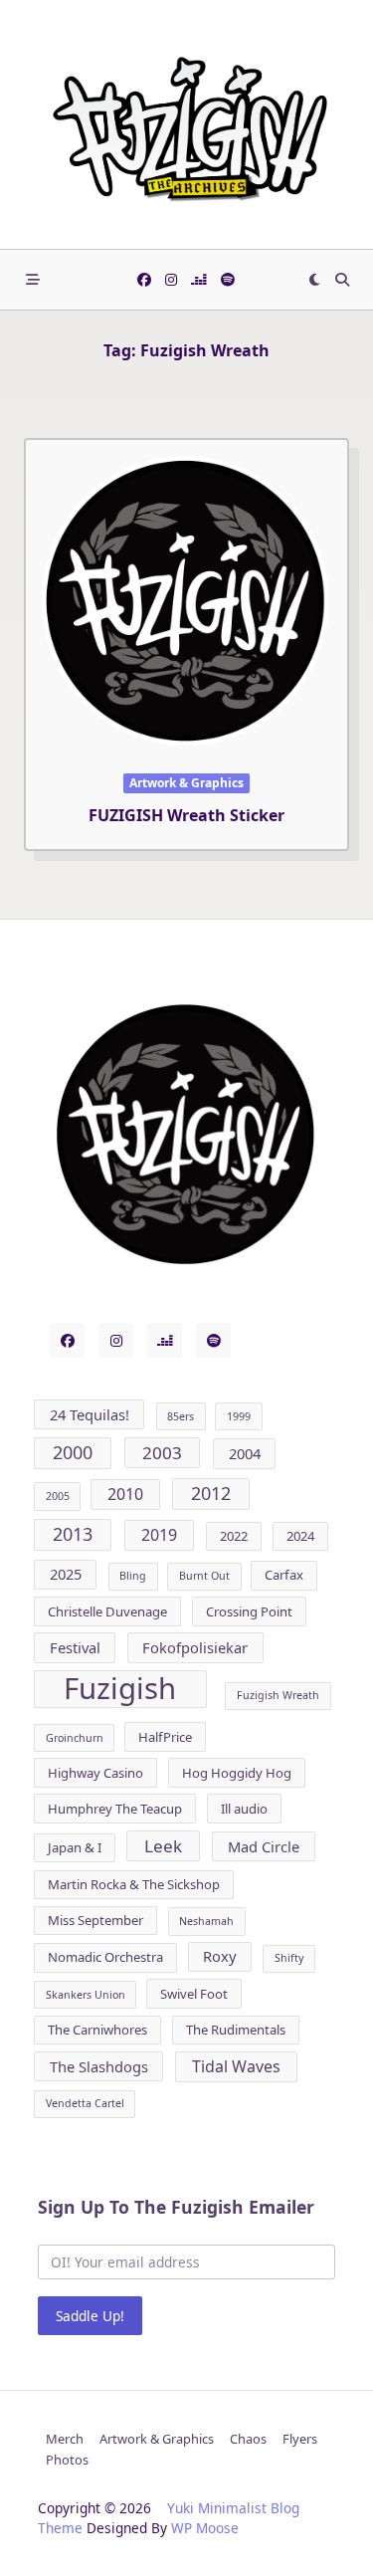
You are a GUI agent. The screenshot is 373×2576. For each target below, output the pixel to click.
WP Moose (205, 2528)
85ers (181, 1416)
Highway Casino (95, 1773)
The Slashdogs (99, 2066)
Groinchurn (75, 1738)
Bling (133, 1576)
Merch (65, 2439)
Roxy (219, 1956)
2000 (73, 1452)
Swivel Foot (194, 1994)
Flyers (300, 2439)
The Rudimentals (236, 2030)
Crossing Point (249, 1611)
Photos (67, 2460)
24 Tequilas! (90, 1414)
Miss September (95, 1920)
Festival (75, 1647)
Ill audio (244, 1809)
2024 (300, 1536)
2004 (245, 1453)
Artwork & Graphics (186, 783)
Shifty (289, 1958)
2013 (73, 1534)
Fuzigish (120, 1689)
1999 (239, 1416)
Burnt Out (204, 1576)
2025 (66, 1574)
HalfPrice (165, 1737)
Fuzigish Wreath (278, 1695)
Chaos (248, 2439)
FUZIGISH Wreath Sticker (186, 815)
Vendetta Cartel (85, 2103)
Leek (163, 1846)
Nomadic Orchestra (105, 1957)
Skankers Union (86, 1995)
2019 (159, 1535)
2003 (162, 1453)
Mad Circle (264, 1846)
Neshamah (206, 1921)
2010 (125, 1494)
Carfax (284, 1575)
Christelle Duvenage (107, 1611)
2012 (211, 1493)
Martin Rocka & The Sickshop (134, 1884)
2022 (234, 1536)
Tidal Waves (236, 2066)
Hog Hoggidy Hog (237, 1773)
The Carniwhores (97, 2030)
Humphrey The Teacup (115, 1809)
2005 (58, 1496)
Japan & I (75, 1847)
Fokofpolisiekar (195, 1647)
